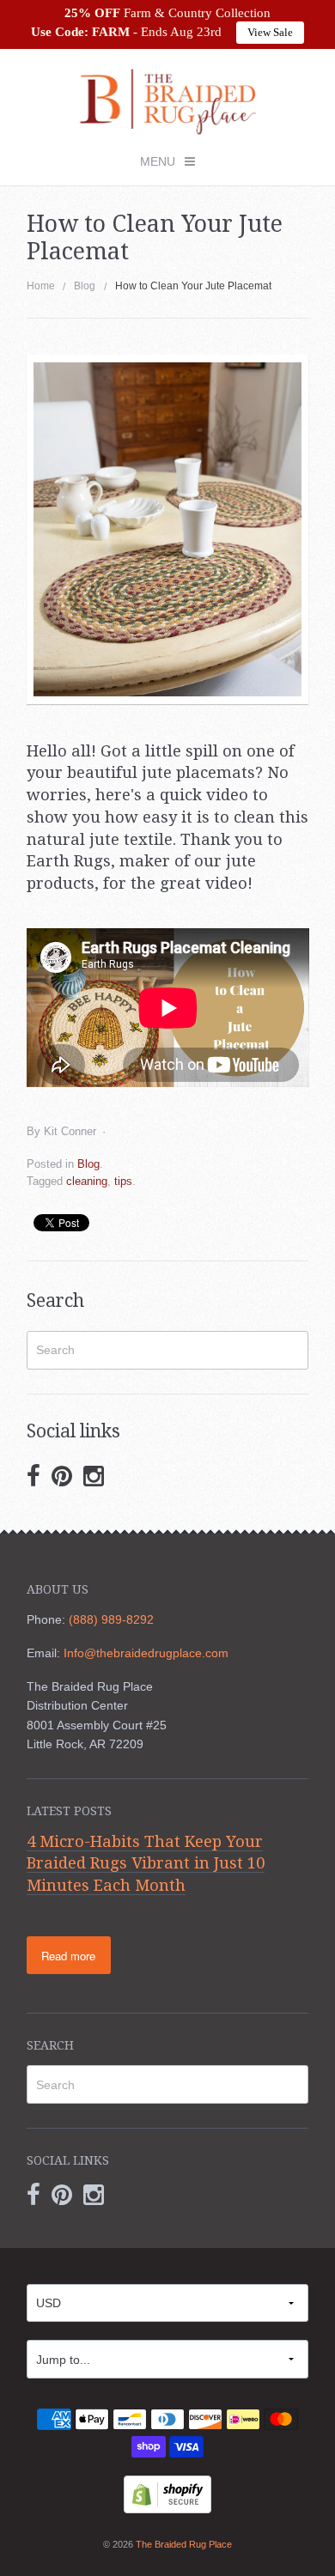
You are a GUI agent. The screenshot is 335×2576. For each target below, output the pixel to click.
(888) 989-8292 (111, 1619)
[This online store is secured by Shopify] (167, 2494)
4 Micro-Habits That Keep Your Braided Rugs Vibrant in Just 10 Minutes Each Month (146, 1863)
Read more (68, 1956)
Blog (85, 286)
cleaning (87, 1181)
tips (123, 1181)
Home (41, 286)
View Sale (270, 32)
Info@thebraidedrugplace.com (146, 1653)
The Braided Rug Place (184, 2544)
